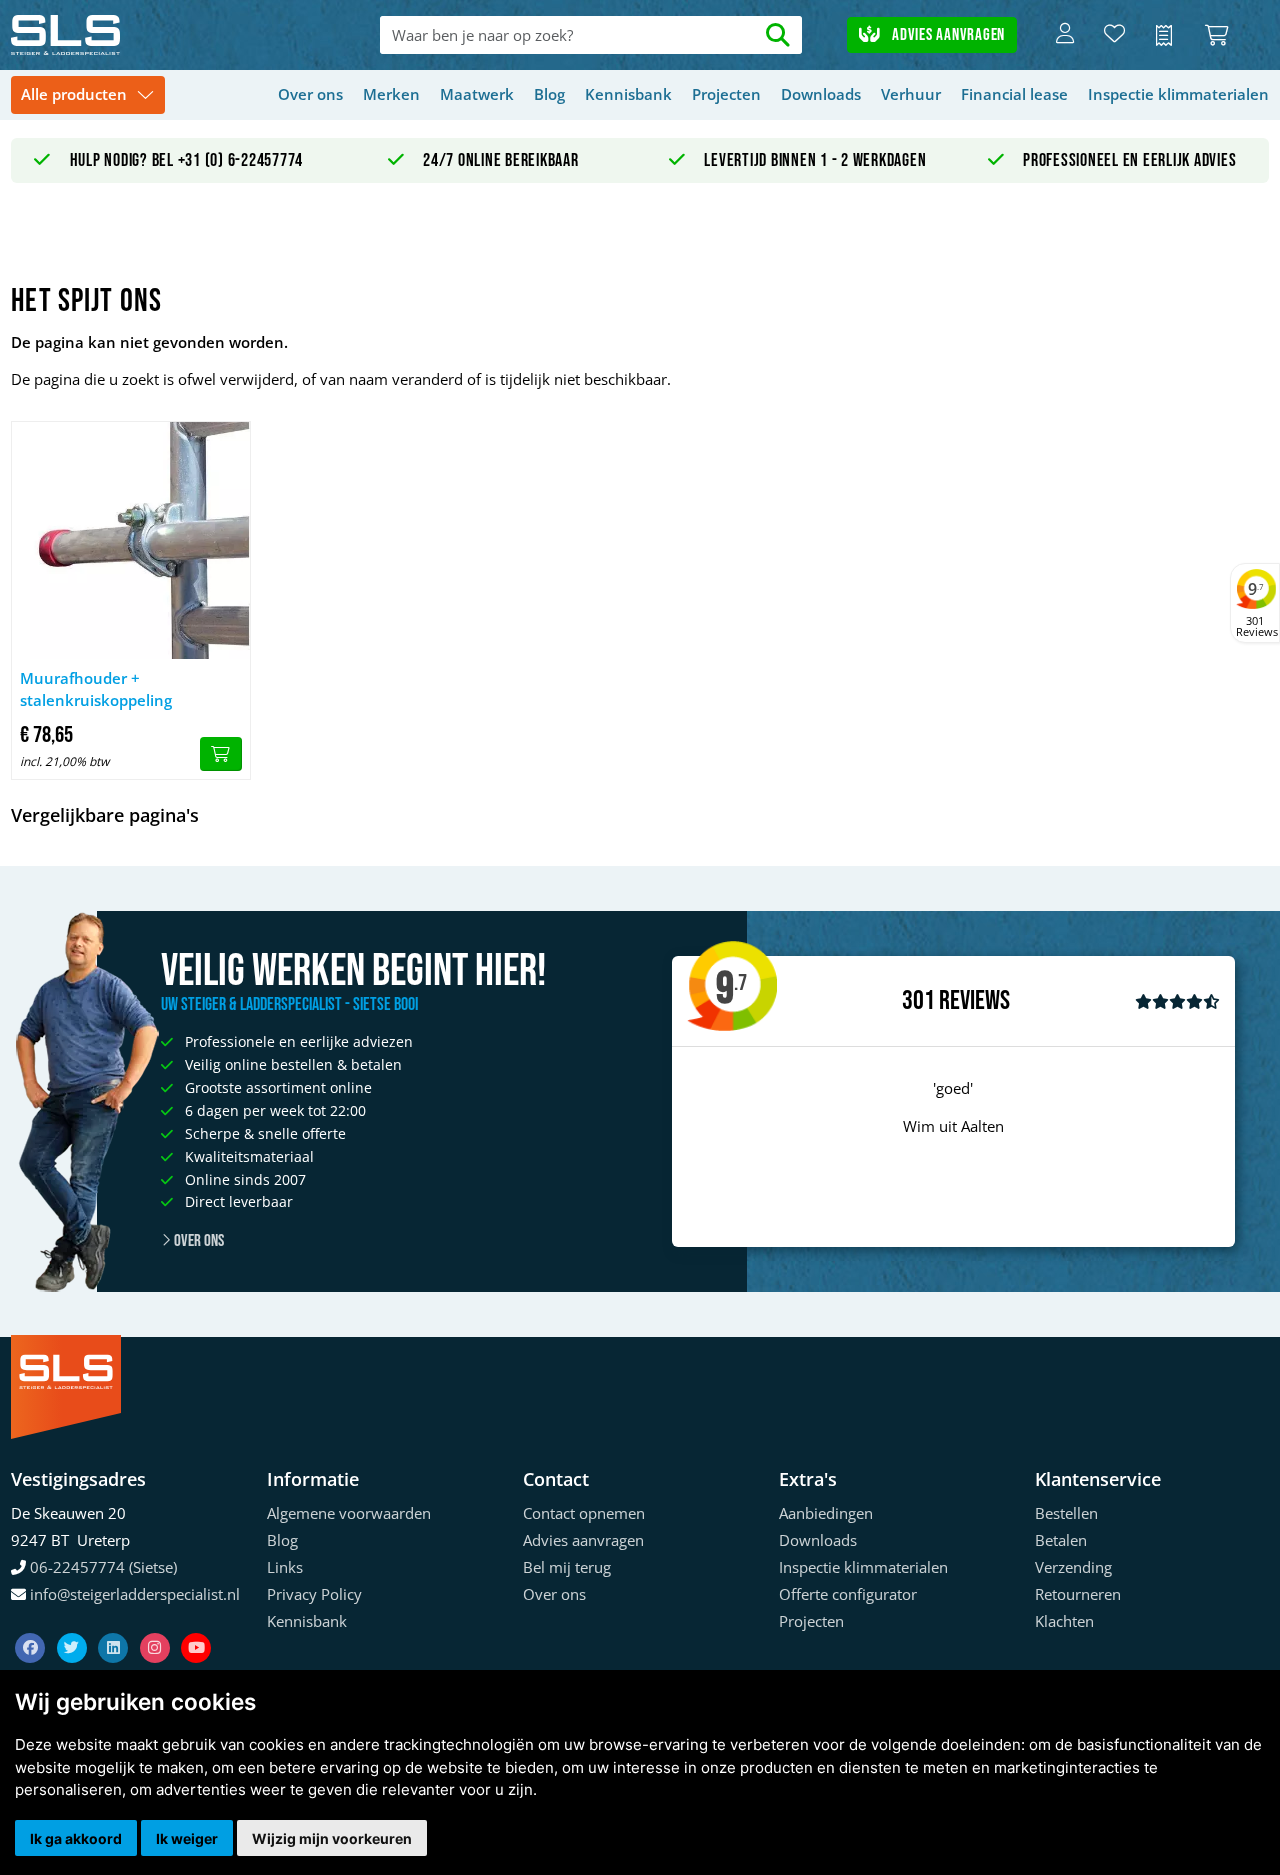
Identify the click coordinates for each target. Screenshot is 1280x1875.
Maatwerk (477, 94)
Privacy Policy (314, 1594)
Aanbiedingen (826, 1513)
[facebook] (32, 1623)
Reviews (974, 1001)
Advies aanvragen (946, 35)
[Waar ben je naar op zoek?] (778, 35)
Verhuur (911, 94)
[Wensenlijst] (1114, 35)
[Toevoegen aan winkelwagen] (221, 754)
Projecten (726, 94)
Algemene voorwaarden (349, 1513)
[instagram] (157, 1623)
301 (918, 1001)
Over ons (310, 94)
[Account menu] (1065, 35)
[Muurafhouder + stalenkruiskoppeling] (131, 541)
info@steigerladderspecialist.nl (135, 1594)
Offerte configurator (848, 1594)
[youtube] (196, 1623)
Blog (549, 94)
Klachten (1064, 1621)
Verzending (1073, 1567)
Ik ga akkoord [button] (76, 1838)
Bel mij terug (567, 1567)
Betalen (1061, 1540)
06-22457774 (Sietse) (103, 1567)
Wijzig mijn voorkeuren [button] (332, 1838)
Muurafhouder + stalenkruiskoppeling (96, 689)
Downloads (821, 94)
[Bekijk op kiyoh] (1177, 1001)
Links (285, 1567)
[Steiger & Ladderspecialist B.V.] (137, 35)
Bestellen (1066, 1513)
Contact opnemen (584, 1513)
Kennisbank (628, 94)
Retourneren (1078, 1594)
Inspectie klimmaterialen (1178, 94)
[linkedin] (115, 1623)
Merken (391, 94)
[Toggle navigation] (88, 95)
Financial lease (1014, 94)
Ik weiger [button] (187, 1838)
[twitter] (74, 1623)
